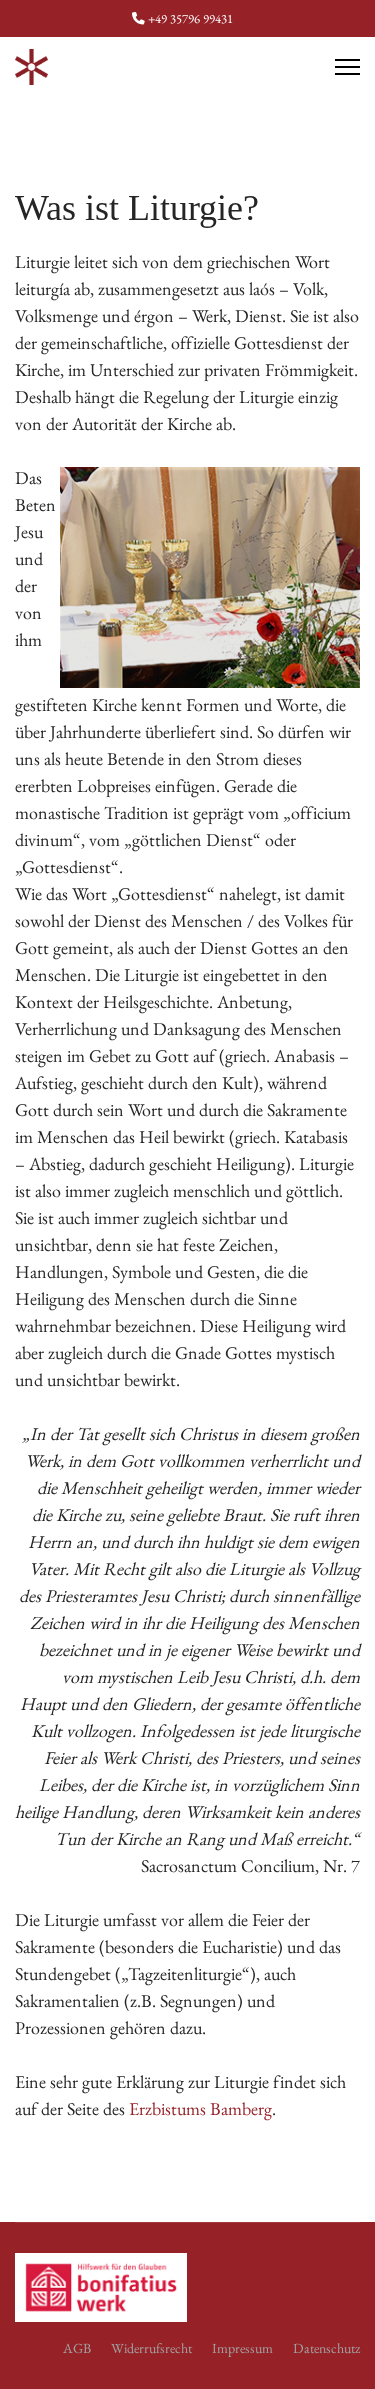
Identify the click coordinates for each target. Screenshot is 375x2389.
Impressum (242, 2348)
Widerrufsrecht (151, 2348)
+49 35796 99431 (190, 18)
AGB (77, 2348)
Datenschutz (326, 2348)
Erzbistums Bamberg (200, 2108)
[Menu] (347, 67)
